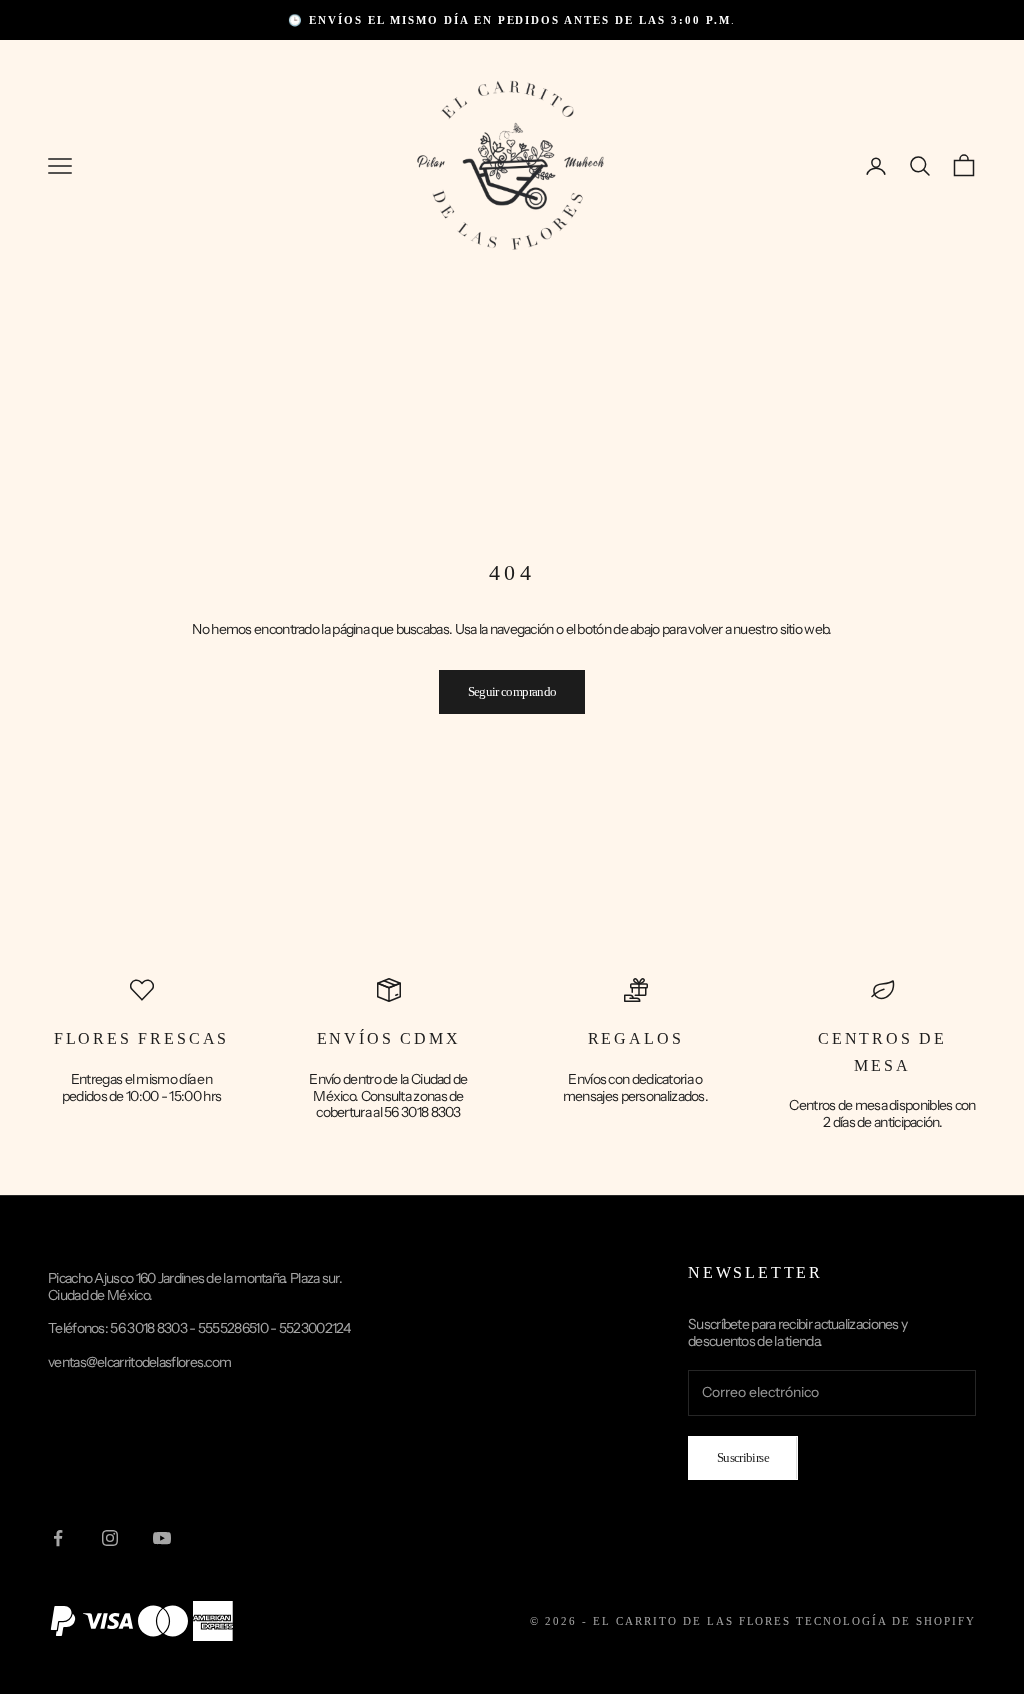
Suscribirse (743, 1457)
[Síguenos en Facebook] (58, 1538)
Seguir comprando (512, 691)
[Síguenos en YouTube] (162, 1538)
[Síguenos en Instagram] (110, 1538)
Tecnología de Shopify (886, 1621)
